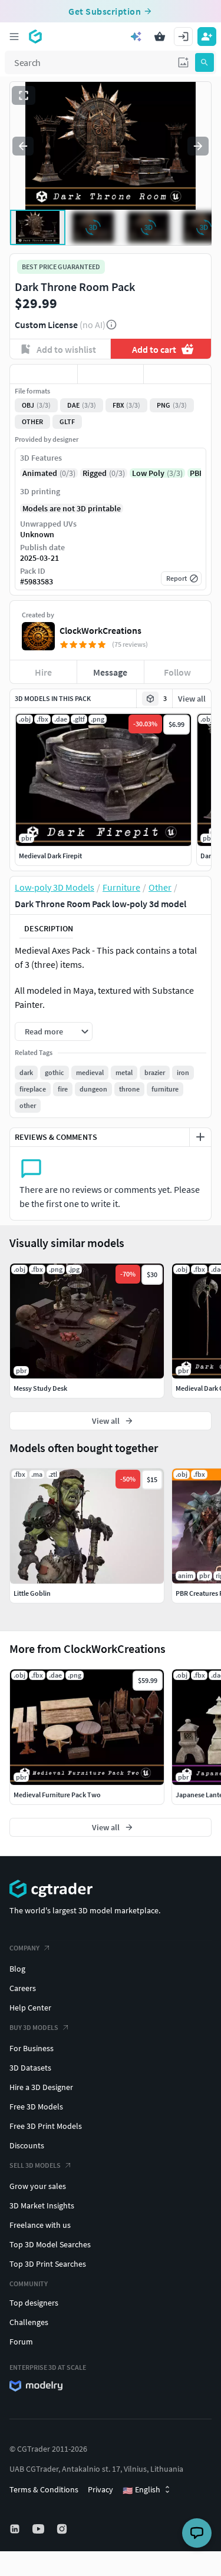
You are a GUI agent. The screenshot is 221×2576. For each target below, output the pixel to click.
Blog (17, 1969)
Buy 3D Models (34, 2027)
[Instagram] (63, 2529)
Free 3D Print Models (46, 2126)
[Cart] (160, 37)
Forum (21, 2342)
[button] (183, 62)
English (141, 2490)
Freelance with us (40, 2225)
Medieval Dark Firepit (50, 856)
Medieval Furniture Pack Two (57, 1795)
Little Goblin (32, 1593)
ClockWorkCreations (100, 630)
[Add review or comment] (200, 1137)
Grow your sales (38, 2186)
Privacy (100, 2489)
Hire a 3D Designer (41, 2087)
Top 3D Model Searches (50, 2244)
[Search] (204, 62)
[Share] (177, 374)
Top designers (34, 2303)
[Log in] (183, 37)
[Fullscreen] (24, 95)
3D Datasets (30, 2068)
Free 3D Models (36, 2107)
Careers (23, 1988)
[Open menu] (14, 37)
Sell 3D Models (35, 2165)
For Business (32, 2048)
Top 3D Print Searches (48, 2264)
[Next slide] (198, 146)
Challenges (29, 2322)
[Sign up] (207, 37)
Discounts (27, 2145)
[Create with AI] (136, 37)
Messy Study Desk (40, 1388)
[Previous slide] (23, 146)
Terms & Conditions (44, 2489)
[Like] (44, 374)
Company (24, 1948)
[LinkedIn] (16, 2529)
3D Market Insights (42, 2205)
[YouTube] (39, 2529)
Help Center (30, 2008)
